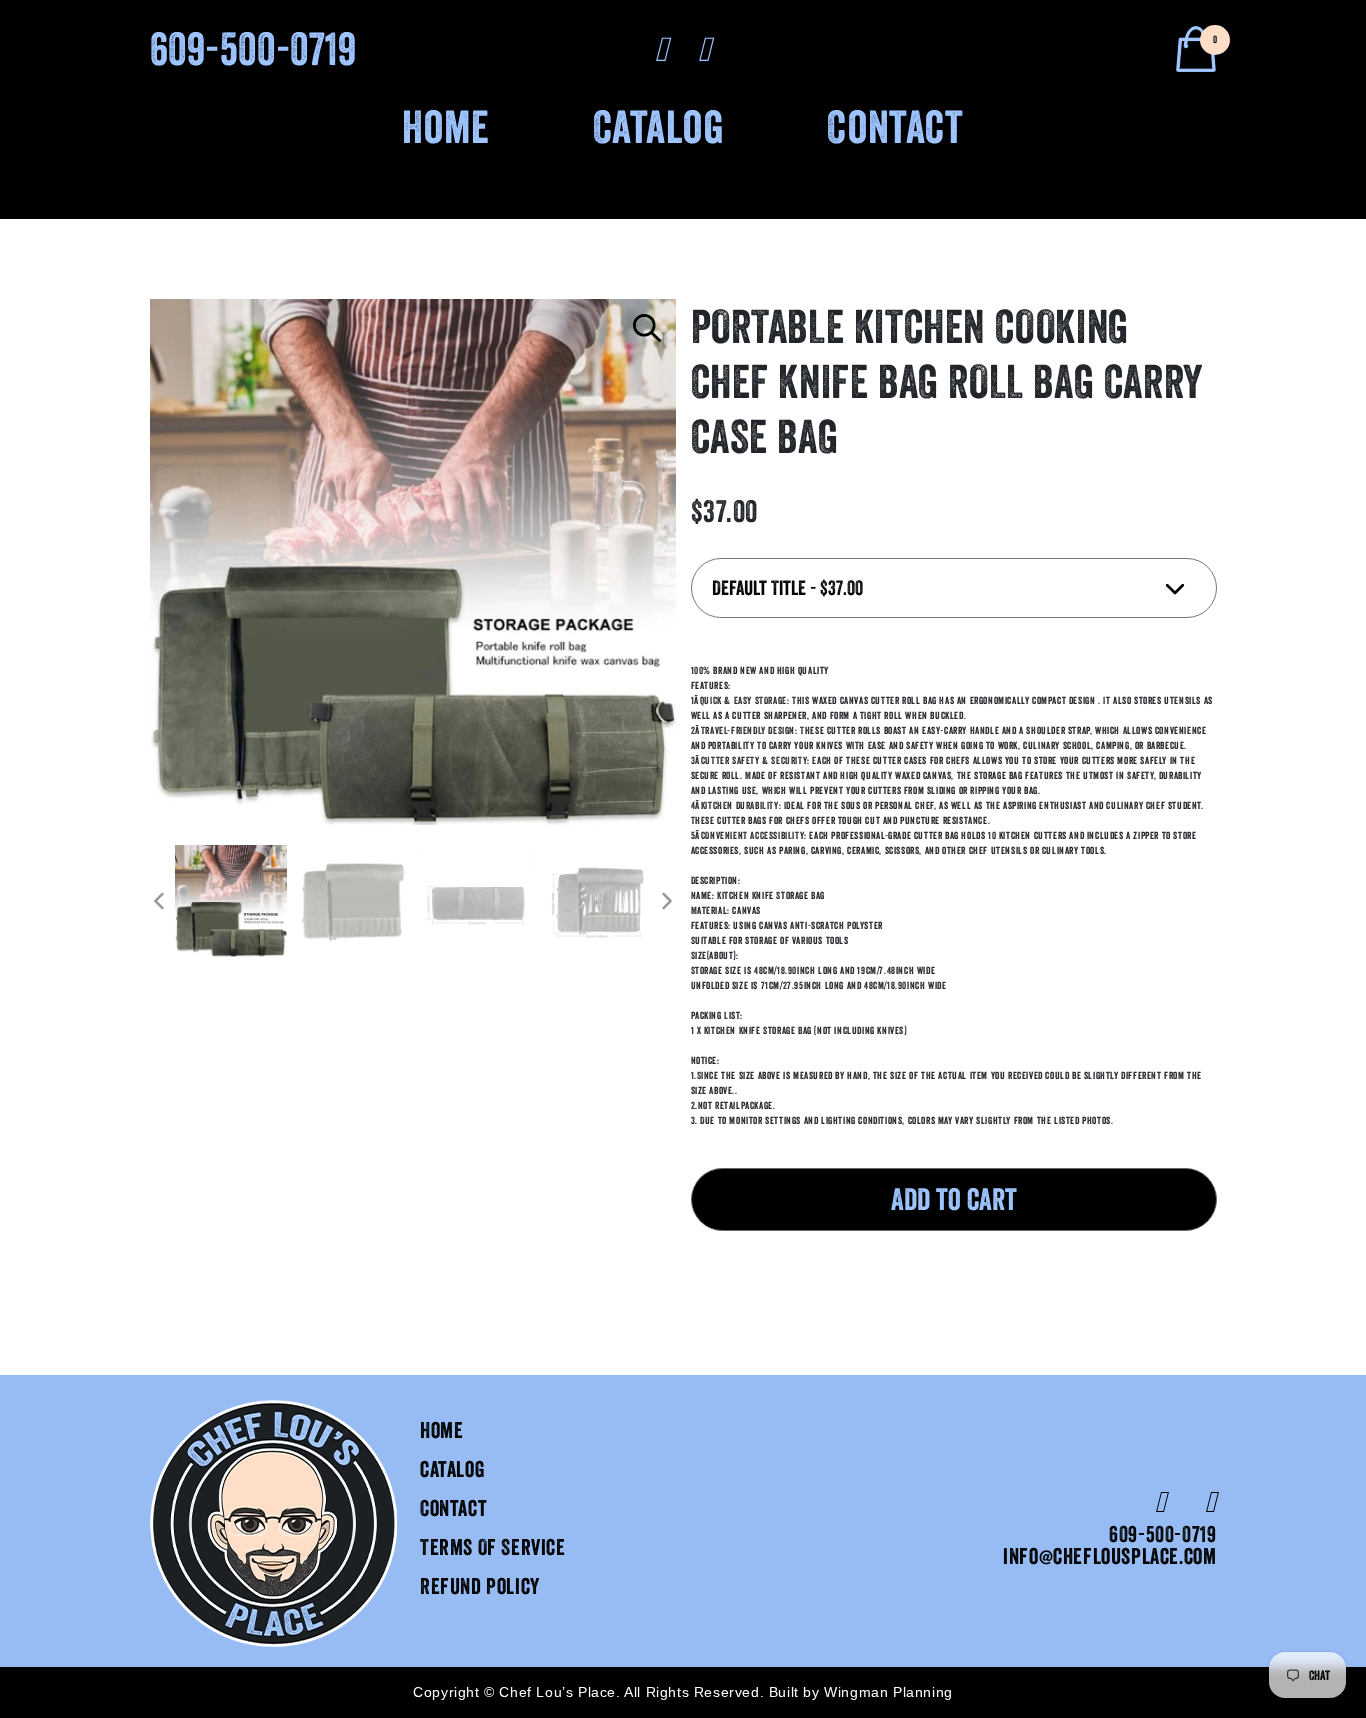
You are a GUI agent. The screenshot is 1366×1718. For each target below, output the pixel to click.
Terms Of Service (493, 1547)
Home (445, 126)
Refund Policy (480, 1586)
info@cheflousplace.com (1109, 1556)
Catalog (659, 126)
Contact (895, 126)
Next (666, 901)
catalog (452, 1469)
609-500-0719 (253, 48)
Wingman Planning (888, 1692)
